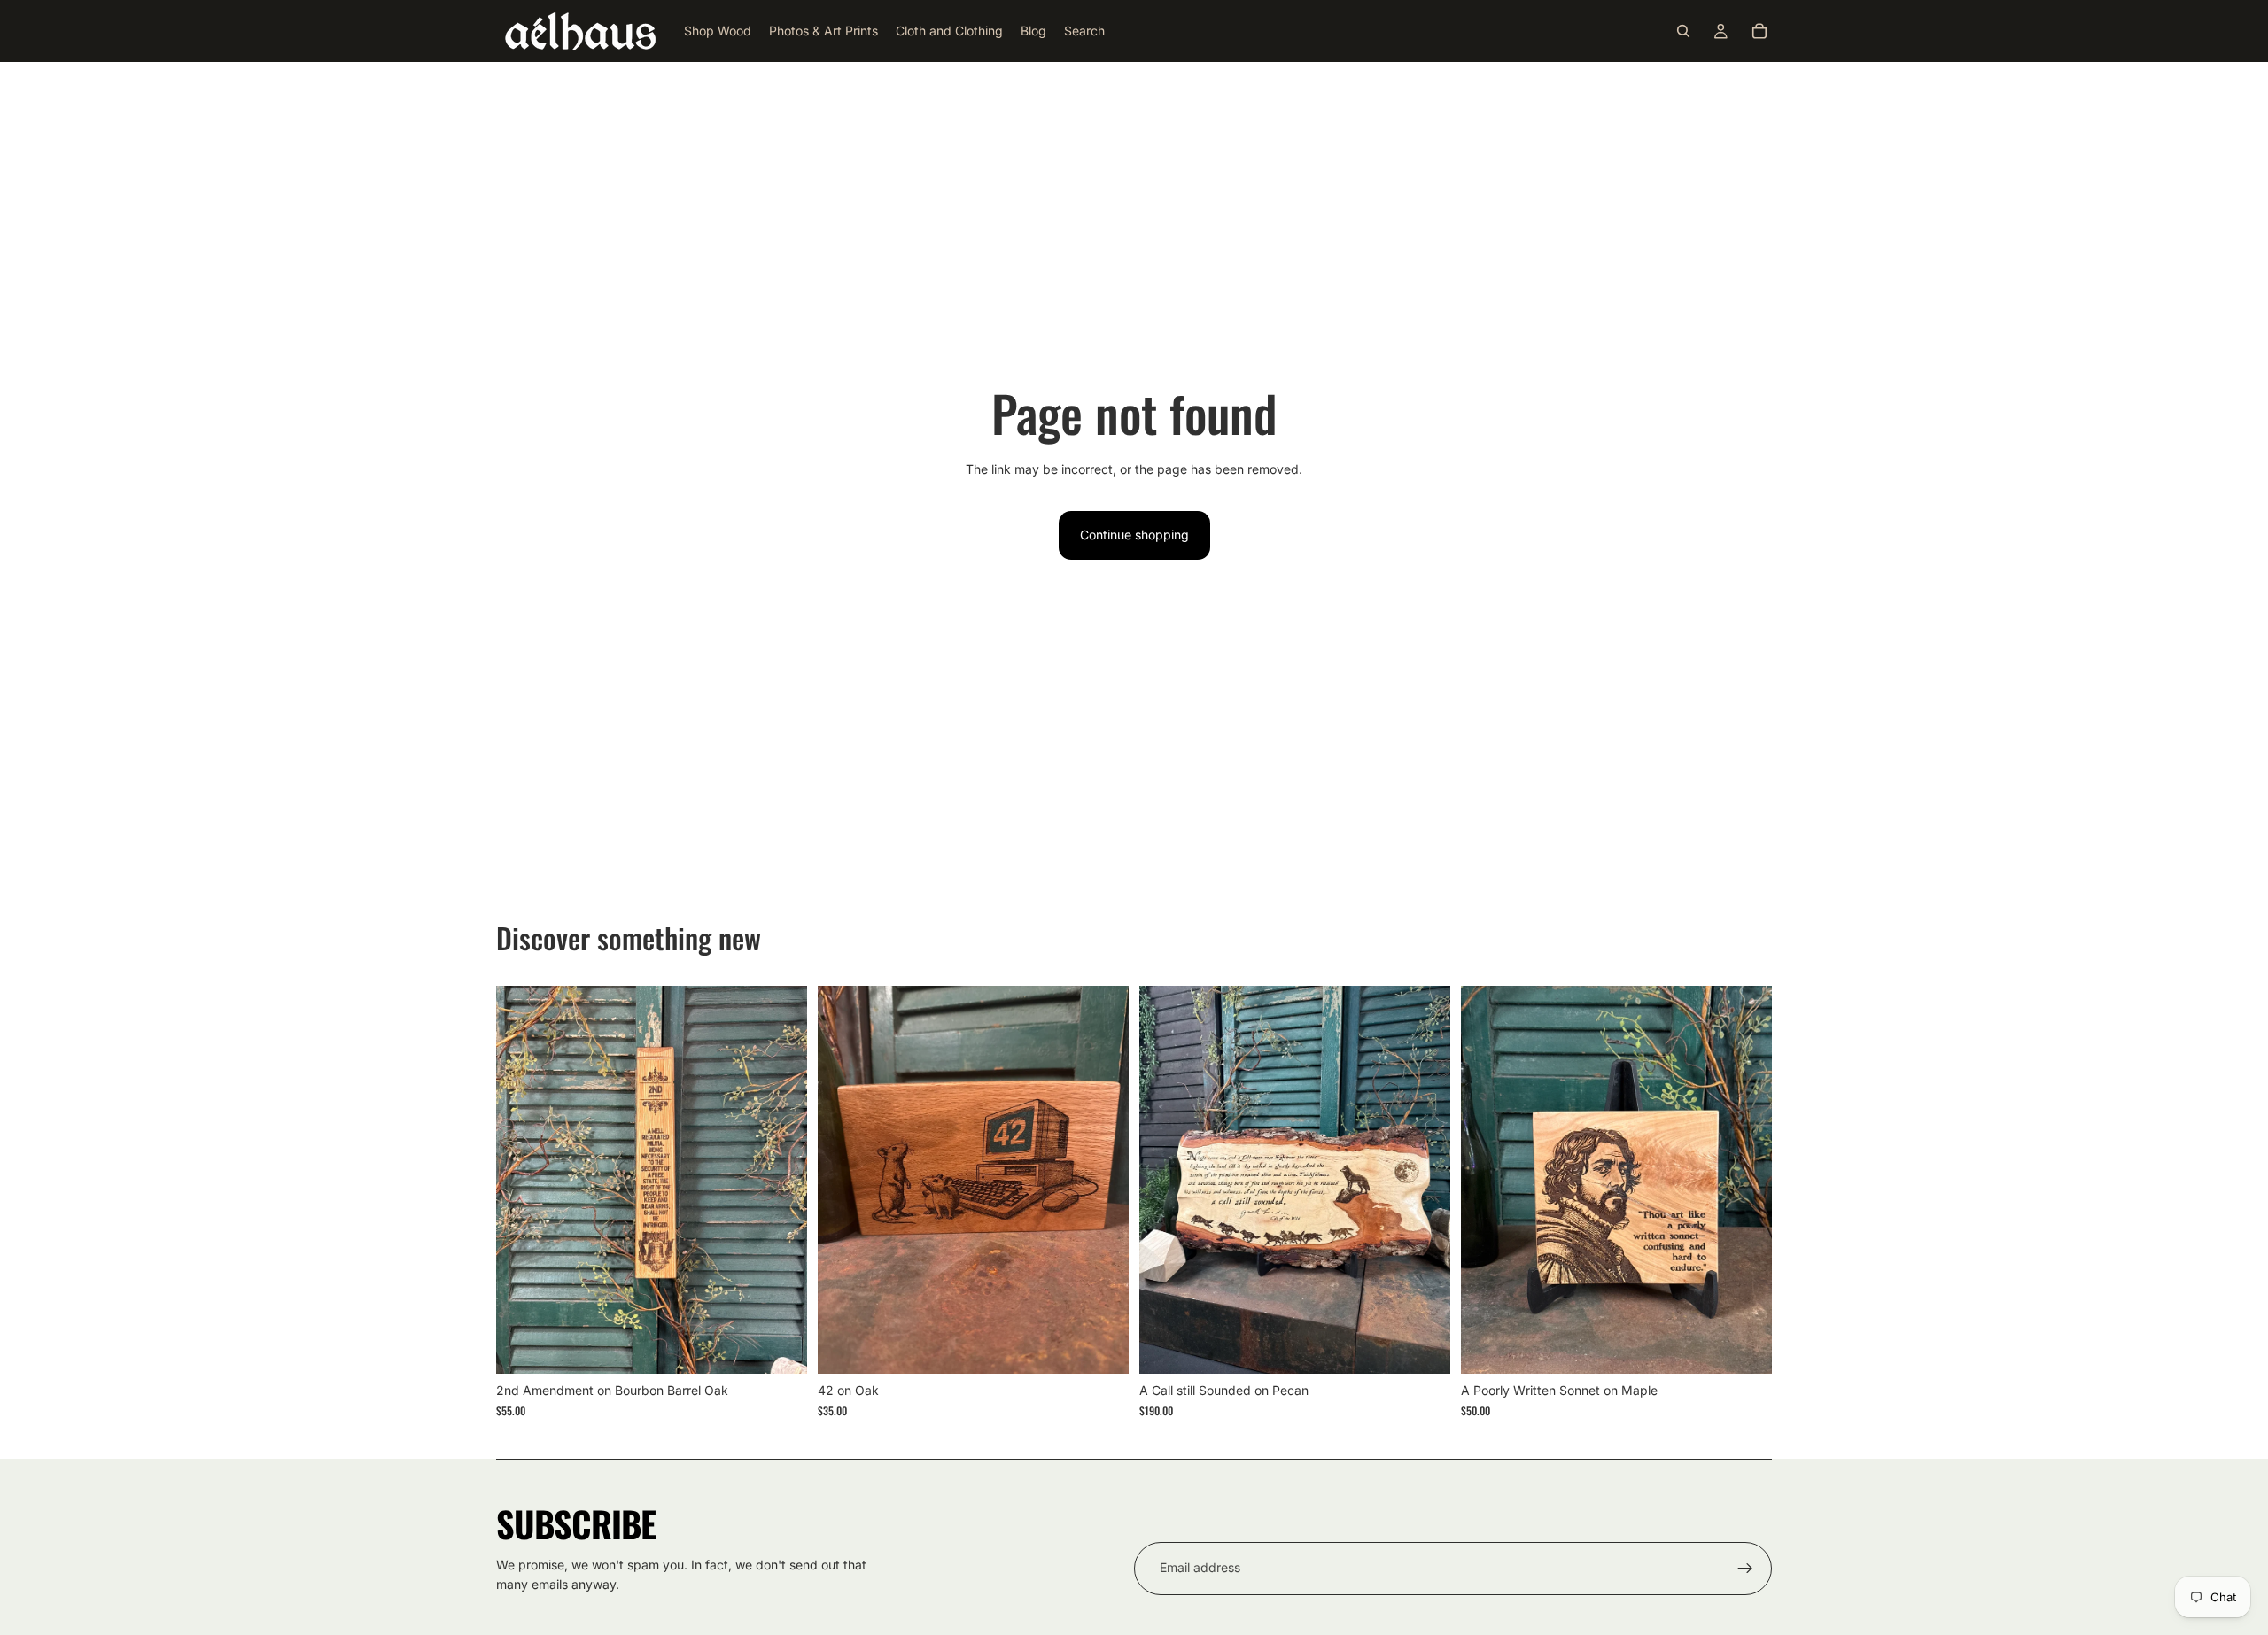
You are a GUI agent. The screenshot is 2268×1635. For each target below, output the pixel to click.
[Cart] (1759, 31)
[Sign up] (1745, 1569)
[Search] (1683, 31)
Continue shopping (1134, 535)
